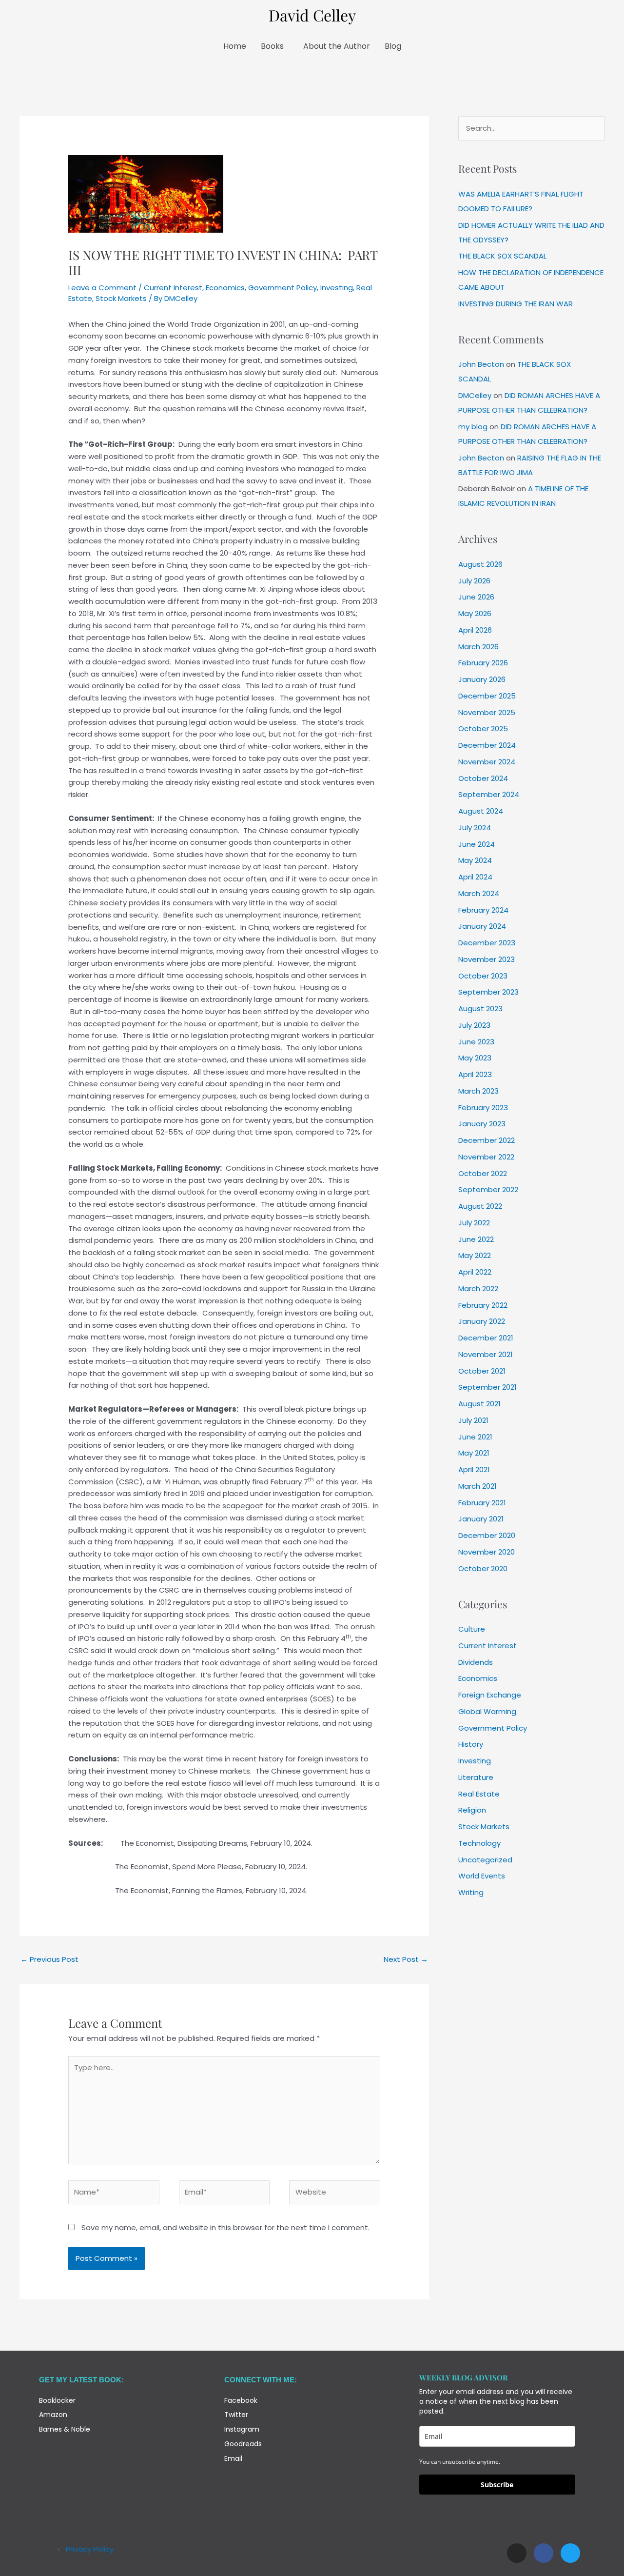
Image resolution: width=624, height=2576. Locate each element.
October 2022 (483, 1173)
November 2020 (487, 1552)
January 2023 (482, 1124)
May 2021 (474, 1453)
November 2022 (486, 1157)
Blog (393, 46)
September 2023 (488, 992)
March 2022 (478, 1288)
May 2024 (475, 860)
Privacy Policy (90, 2549)
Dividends (476, 1662)
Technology (479, 1843)
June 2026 (476, 597)
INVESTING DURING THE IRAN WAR (516, 304)
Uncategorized (485, 1860)
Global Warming (487, 1711)
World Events (482, 1876)
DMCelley (475, 395)
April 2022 (475, 1272)
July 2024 (475, 828)
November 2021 (486, 1354)
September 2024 (489, 794)
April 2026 (475, 630)
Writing (471, 1892)
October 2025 (483, 729)
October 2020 (483, 1568)
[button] (275, 46)
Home (235, 46)
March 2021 (478, 1486)
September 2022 (488, 1189)
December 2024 (487, 745)
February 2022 (483, 1305)
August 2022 (480, 1206)
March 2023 (478, 1091)
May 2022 (475, 1255)
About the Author (337, 46)
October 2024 (483, 778)
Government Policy (283, 288)
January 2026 (482, 679)
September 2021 (487, 1387)
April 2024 (475, 877)
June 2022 (476, 1239)
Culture (472, 1629)
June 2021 (475, 1437)
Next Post (406, 1959)
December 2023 (487, 943)
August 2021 (479, 1404)
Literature (476, 1777)
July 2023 (474, 1025)
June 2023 (476, 1042)
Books (272, 46)
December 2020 (487, 1535)
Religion (472, 1810)
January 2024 (482, 926)
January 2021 (481, 1519)
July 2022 (474, 1223)
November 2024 (487, 762)
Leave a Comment (102, 288)
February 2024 (483, 910)
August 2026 (480, 564)
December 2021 (486, 1338)
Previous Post (49, 1959)
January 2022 (482, 1321)
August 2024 (481, 811)
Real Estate (479, 1794)
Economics (225, 288)
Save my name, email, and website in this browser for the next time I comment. (225, 2227)
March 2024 (479, 893)
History (471, 1744)
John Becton (481, 364)
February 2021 (482, 1503)
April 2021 (474, 1469)
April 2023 (475, 1074)
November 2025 (487, 712)
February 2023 (483, 1108)
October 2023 (483, 976)
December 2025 (487, 696)
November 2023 (487, 959)
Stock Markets (121, 298)
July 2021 (473, 1420)
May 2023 (475, 1058)
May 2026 (475, 613)
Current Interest (173, 288)
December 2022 (487, 1140)
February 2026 (483, 663)
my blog (473, 427)
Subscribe (497, 2485)
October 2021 (482, 1371)
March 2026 (478, 647)
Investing (337, 288)
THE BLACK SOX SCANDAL (502, 256)
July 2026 (474, 581)
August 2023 (480, 1008)
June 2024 (477, 844)
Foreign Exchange (490, 1695)
